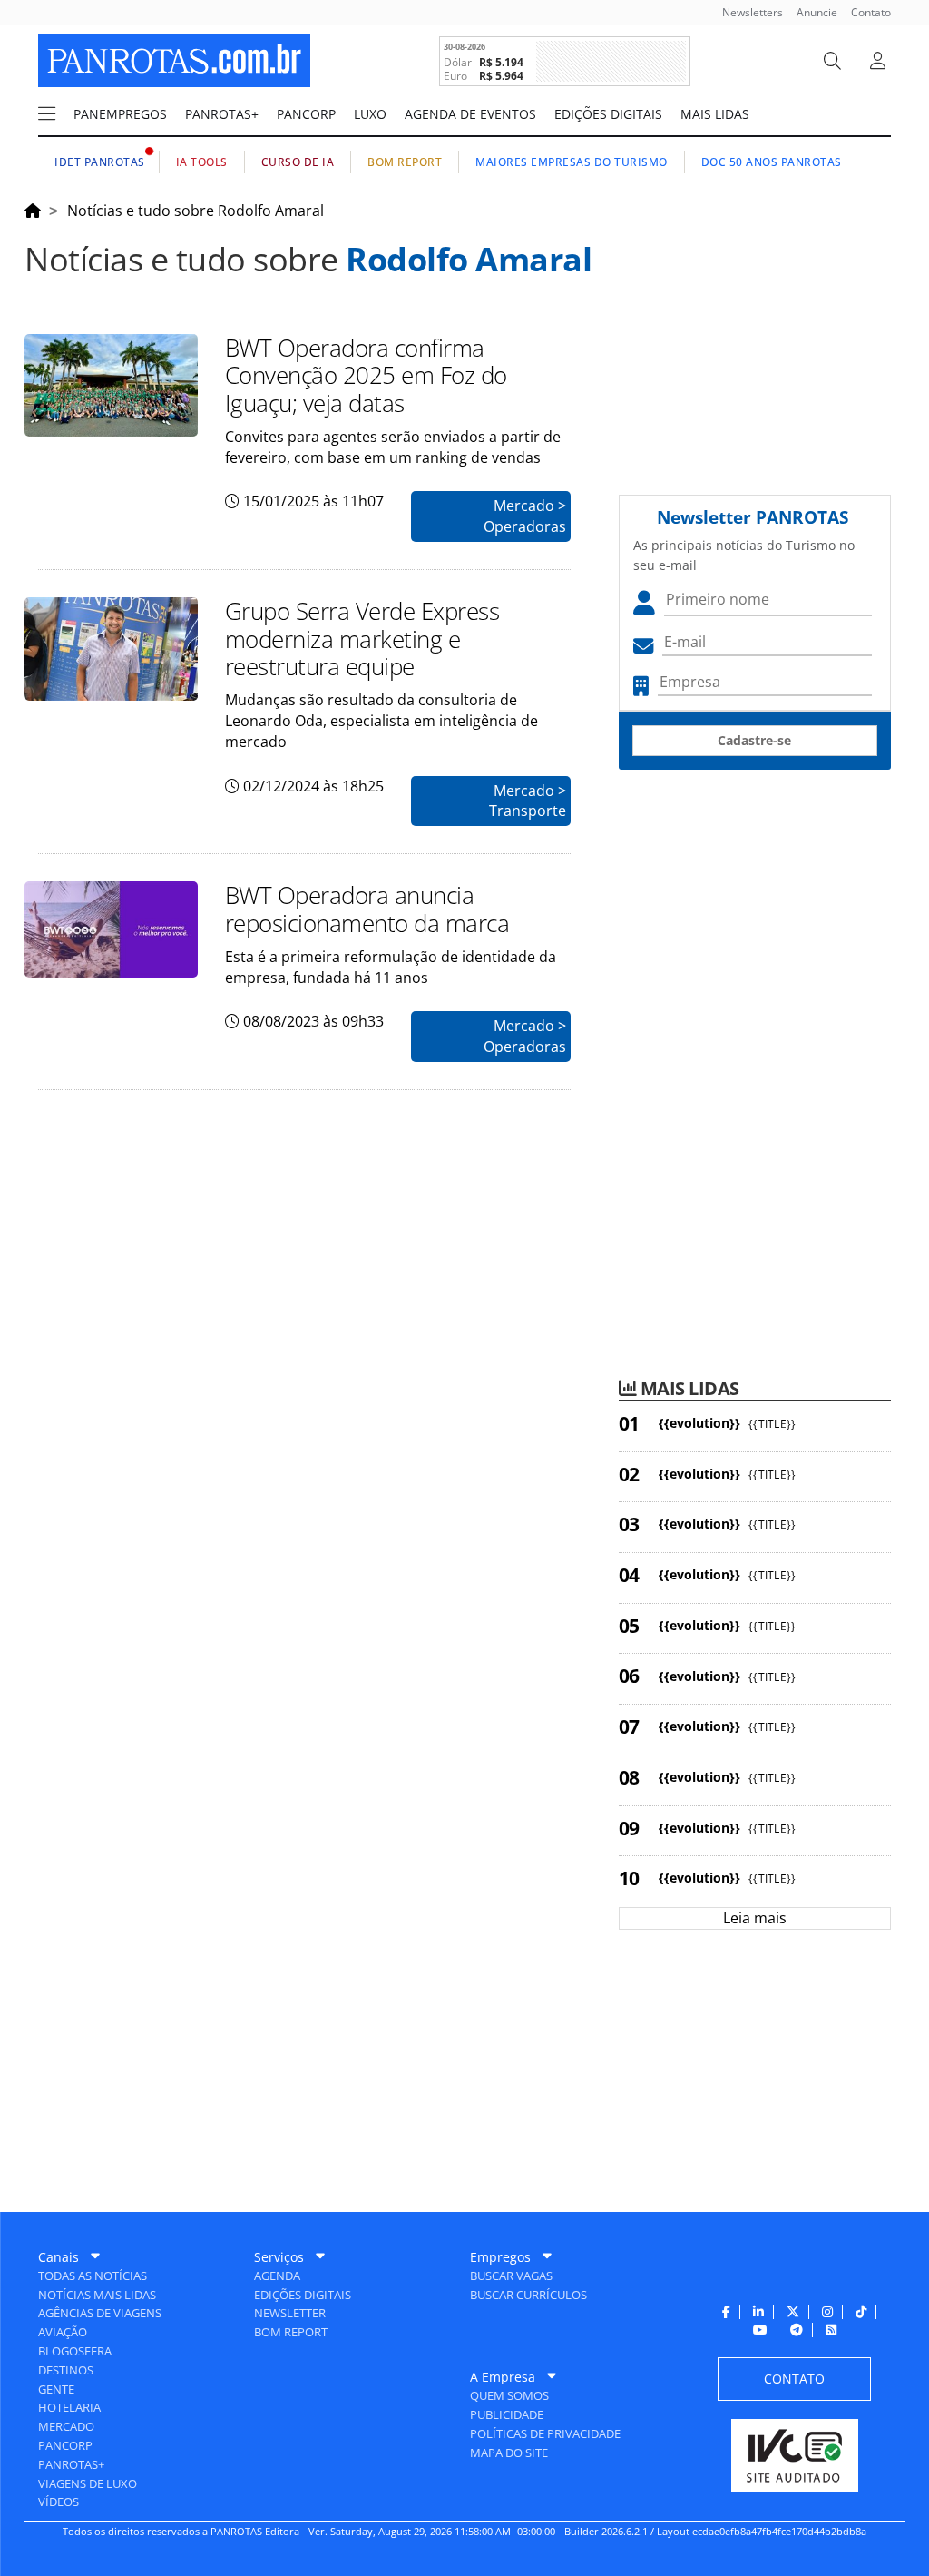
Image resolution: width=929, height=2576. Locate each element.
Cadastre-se (754, 740)
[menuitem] (746, 12)
